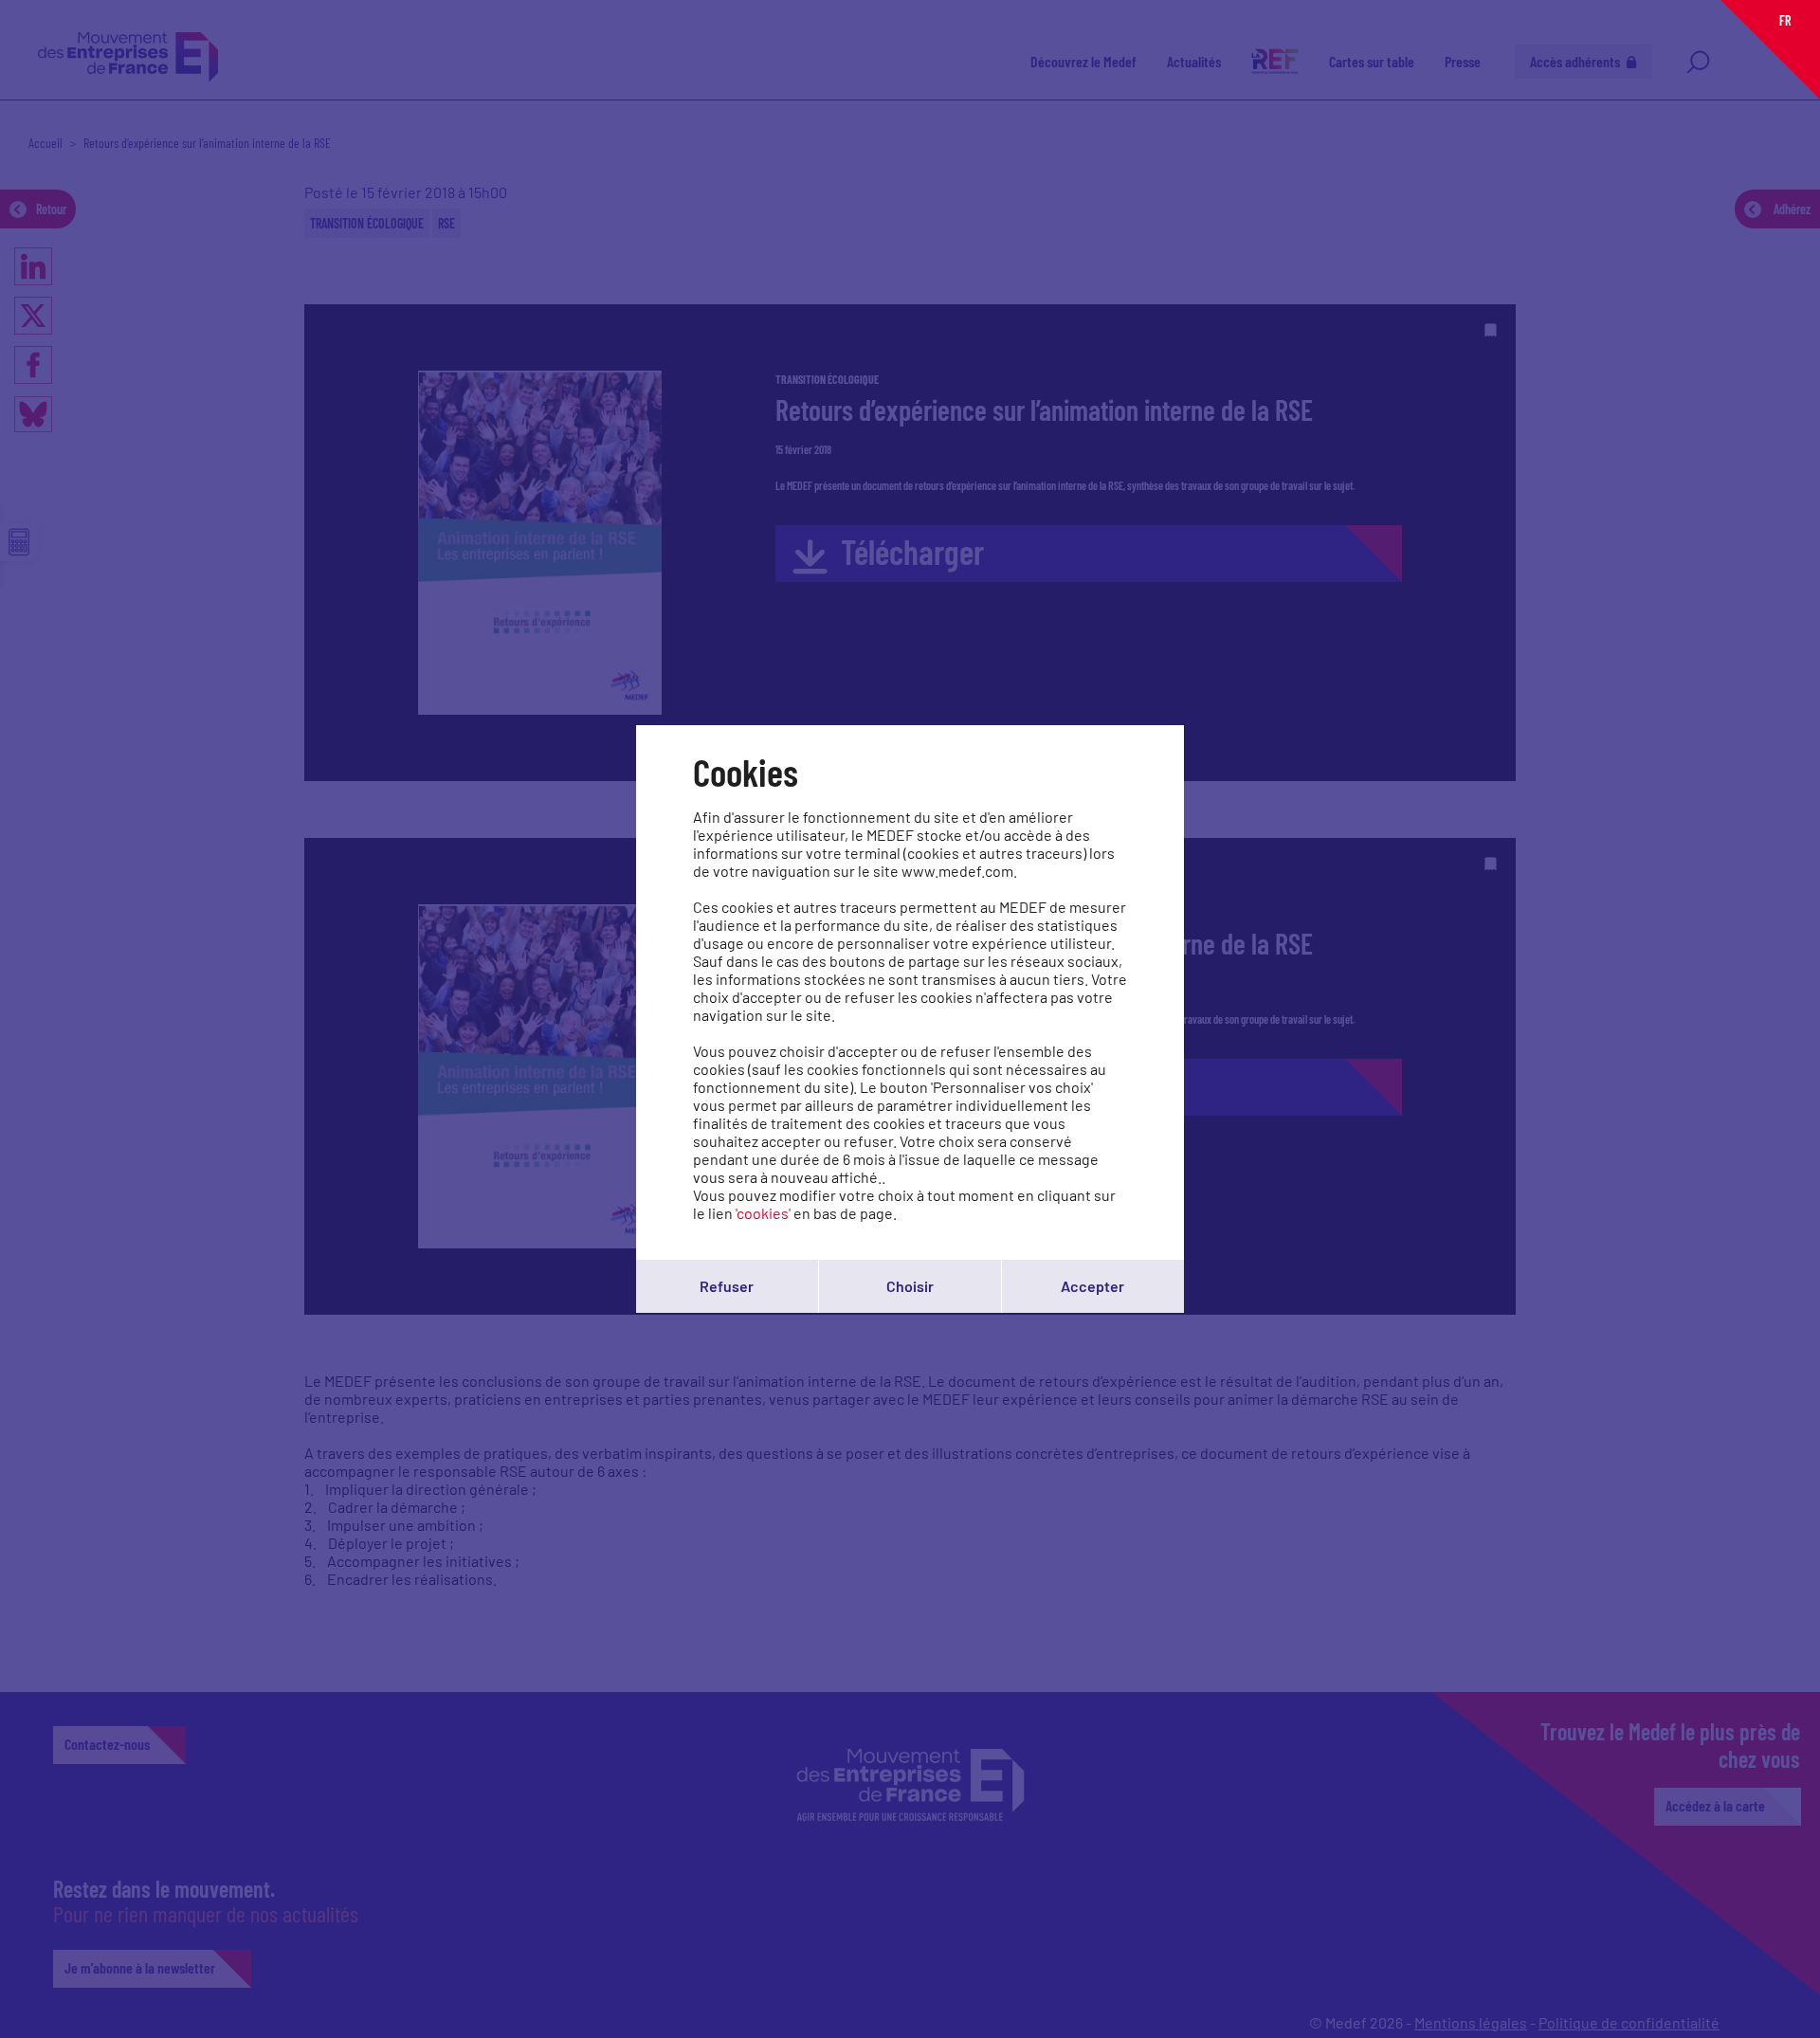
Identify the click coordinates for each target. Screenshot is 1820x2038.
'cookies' (763, 1213)
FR (1785, 20)
